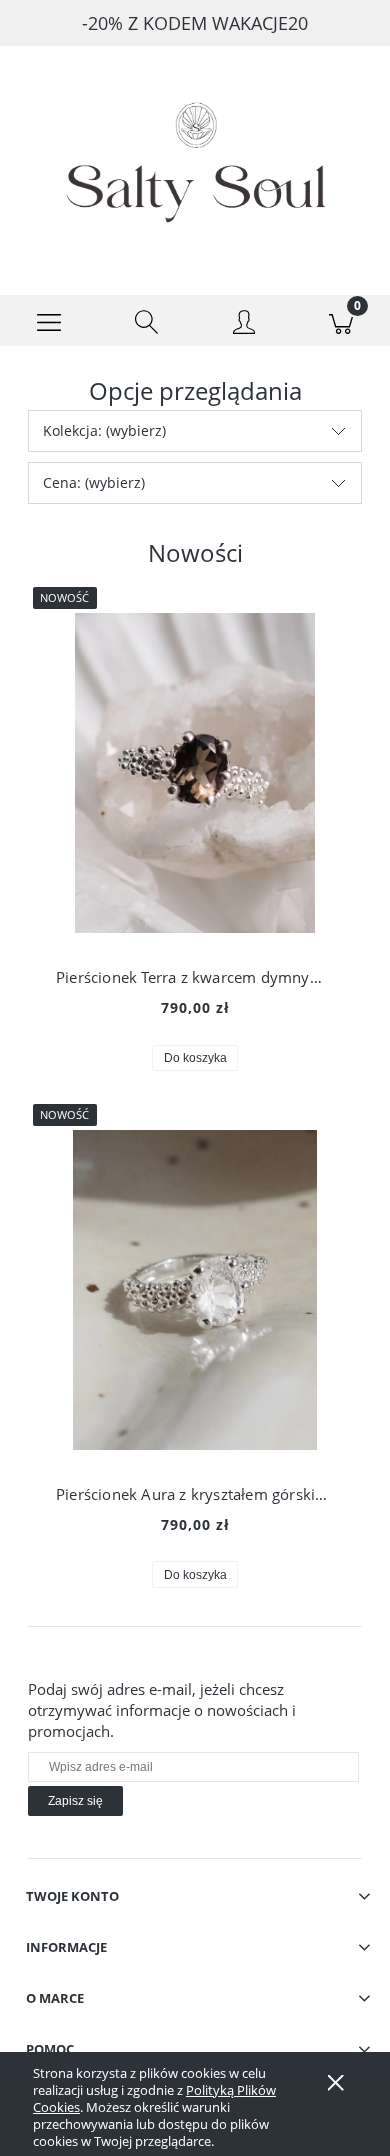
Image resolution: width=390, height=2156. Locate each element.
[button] (49, 321)
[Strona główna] (195, 155)
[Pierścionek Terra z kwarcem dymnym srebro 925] (195, 773)
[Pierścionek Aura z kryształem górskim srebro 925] (195, 1290)
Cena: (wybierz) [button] (94, 482)
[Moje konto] (244, 324)
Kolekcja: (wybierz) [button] (104, 430)
